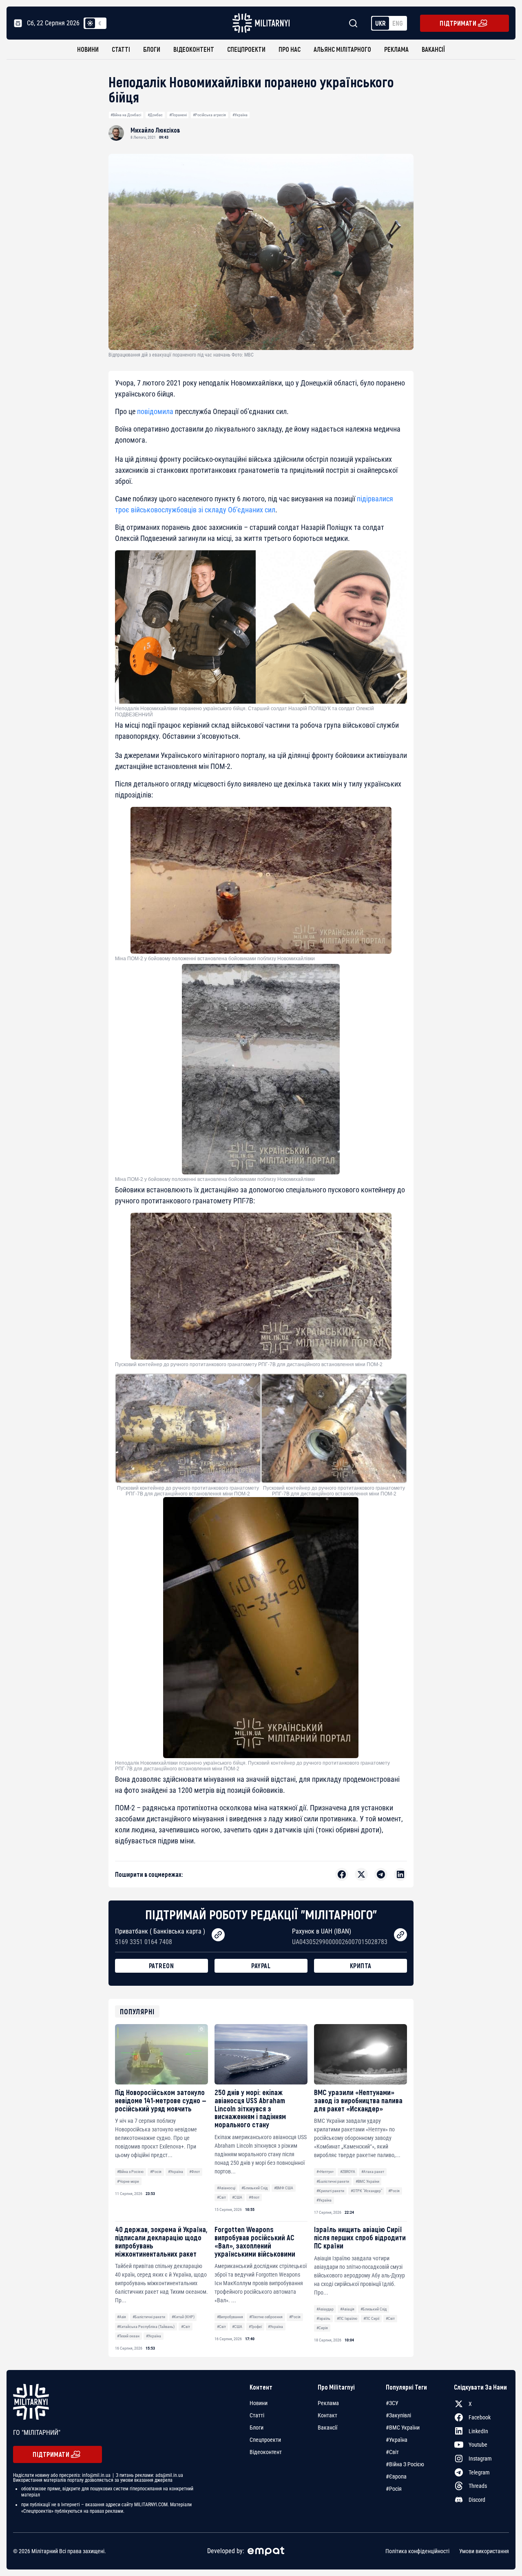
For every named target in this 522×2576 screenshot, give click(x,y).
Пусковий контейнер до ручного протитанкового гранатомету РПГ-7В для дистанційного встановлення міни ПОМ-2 (249, 1364)
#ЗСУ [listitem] (392, 2403)
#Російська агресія (209, 115)
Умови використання (484, 2551)
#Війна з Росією (130, 2172)
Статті (121, 49)
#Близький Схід (254, 2188)
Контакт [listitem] (327, 2415)
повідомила (155, 411)
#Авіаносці (226, 2188)
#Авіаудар (325, 2309)
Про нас (290, 49)
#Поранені (178, 115)
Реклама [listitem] (328, 2403)
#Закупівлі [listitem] (398, 2415)
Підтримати (458, 23)
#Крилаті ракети (330, 2191)
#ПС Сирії (371, 2318)
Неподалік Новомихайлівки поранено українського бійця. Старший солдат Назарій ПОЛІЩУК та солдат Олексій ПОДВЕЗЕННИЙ (244, 711)
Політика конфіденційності (417, 2551)
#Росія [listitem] (394, 2489)
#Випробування (230, 2317)
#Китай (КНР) (183, 2317)
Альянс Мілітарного (342, 49)
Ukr (380, 23)
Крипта (361, 1966)
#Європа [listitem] (396, 2476)
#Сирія (322, 2328)
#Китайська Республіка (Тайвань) (146, 2327)
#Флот (195, 2172)
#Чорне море (128, 2181)
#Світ (221, 2197)
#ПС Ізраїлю (347, 2318)
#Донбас (155, 115)
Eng (398, 23)
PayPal (261, 1966)
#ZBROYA (348, 2172)
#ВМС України (367, 2181)
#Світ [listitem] (392, 2452)
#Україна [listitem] (397, 2440)
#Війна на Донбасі (126, 115)
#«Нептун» (325, 2172)
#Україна (240, 115)
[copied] (218, 1935)
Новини (88, 49)
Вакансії (433, 49)
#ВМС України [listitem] (403, 2428)
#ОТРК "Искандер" (366, 2191)
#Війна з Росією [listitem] (405, 2464)
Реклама (396, 49)
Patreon (161, 1966)
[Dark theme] (100, 23)
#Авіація (347, 2309)
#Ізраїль (323, 2318)
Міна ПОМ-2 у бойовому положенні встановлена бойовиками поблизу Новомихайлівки (215, 959)
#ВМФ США (284, 2188)
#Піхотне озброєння (266, 2317)
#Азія (122, 2317)
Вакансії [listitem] (327, 2428)
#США (237, 2197)
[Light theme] (90, 23)
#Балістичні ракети (333, 2181)
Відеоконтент (194, 49)
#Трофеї (255, 2327)
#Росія (156, 2172)
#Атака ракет (373, 2172)
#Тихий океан (128, 2336)
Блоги (152, 49)
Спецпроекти (246, 49)
